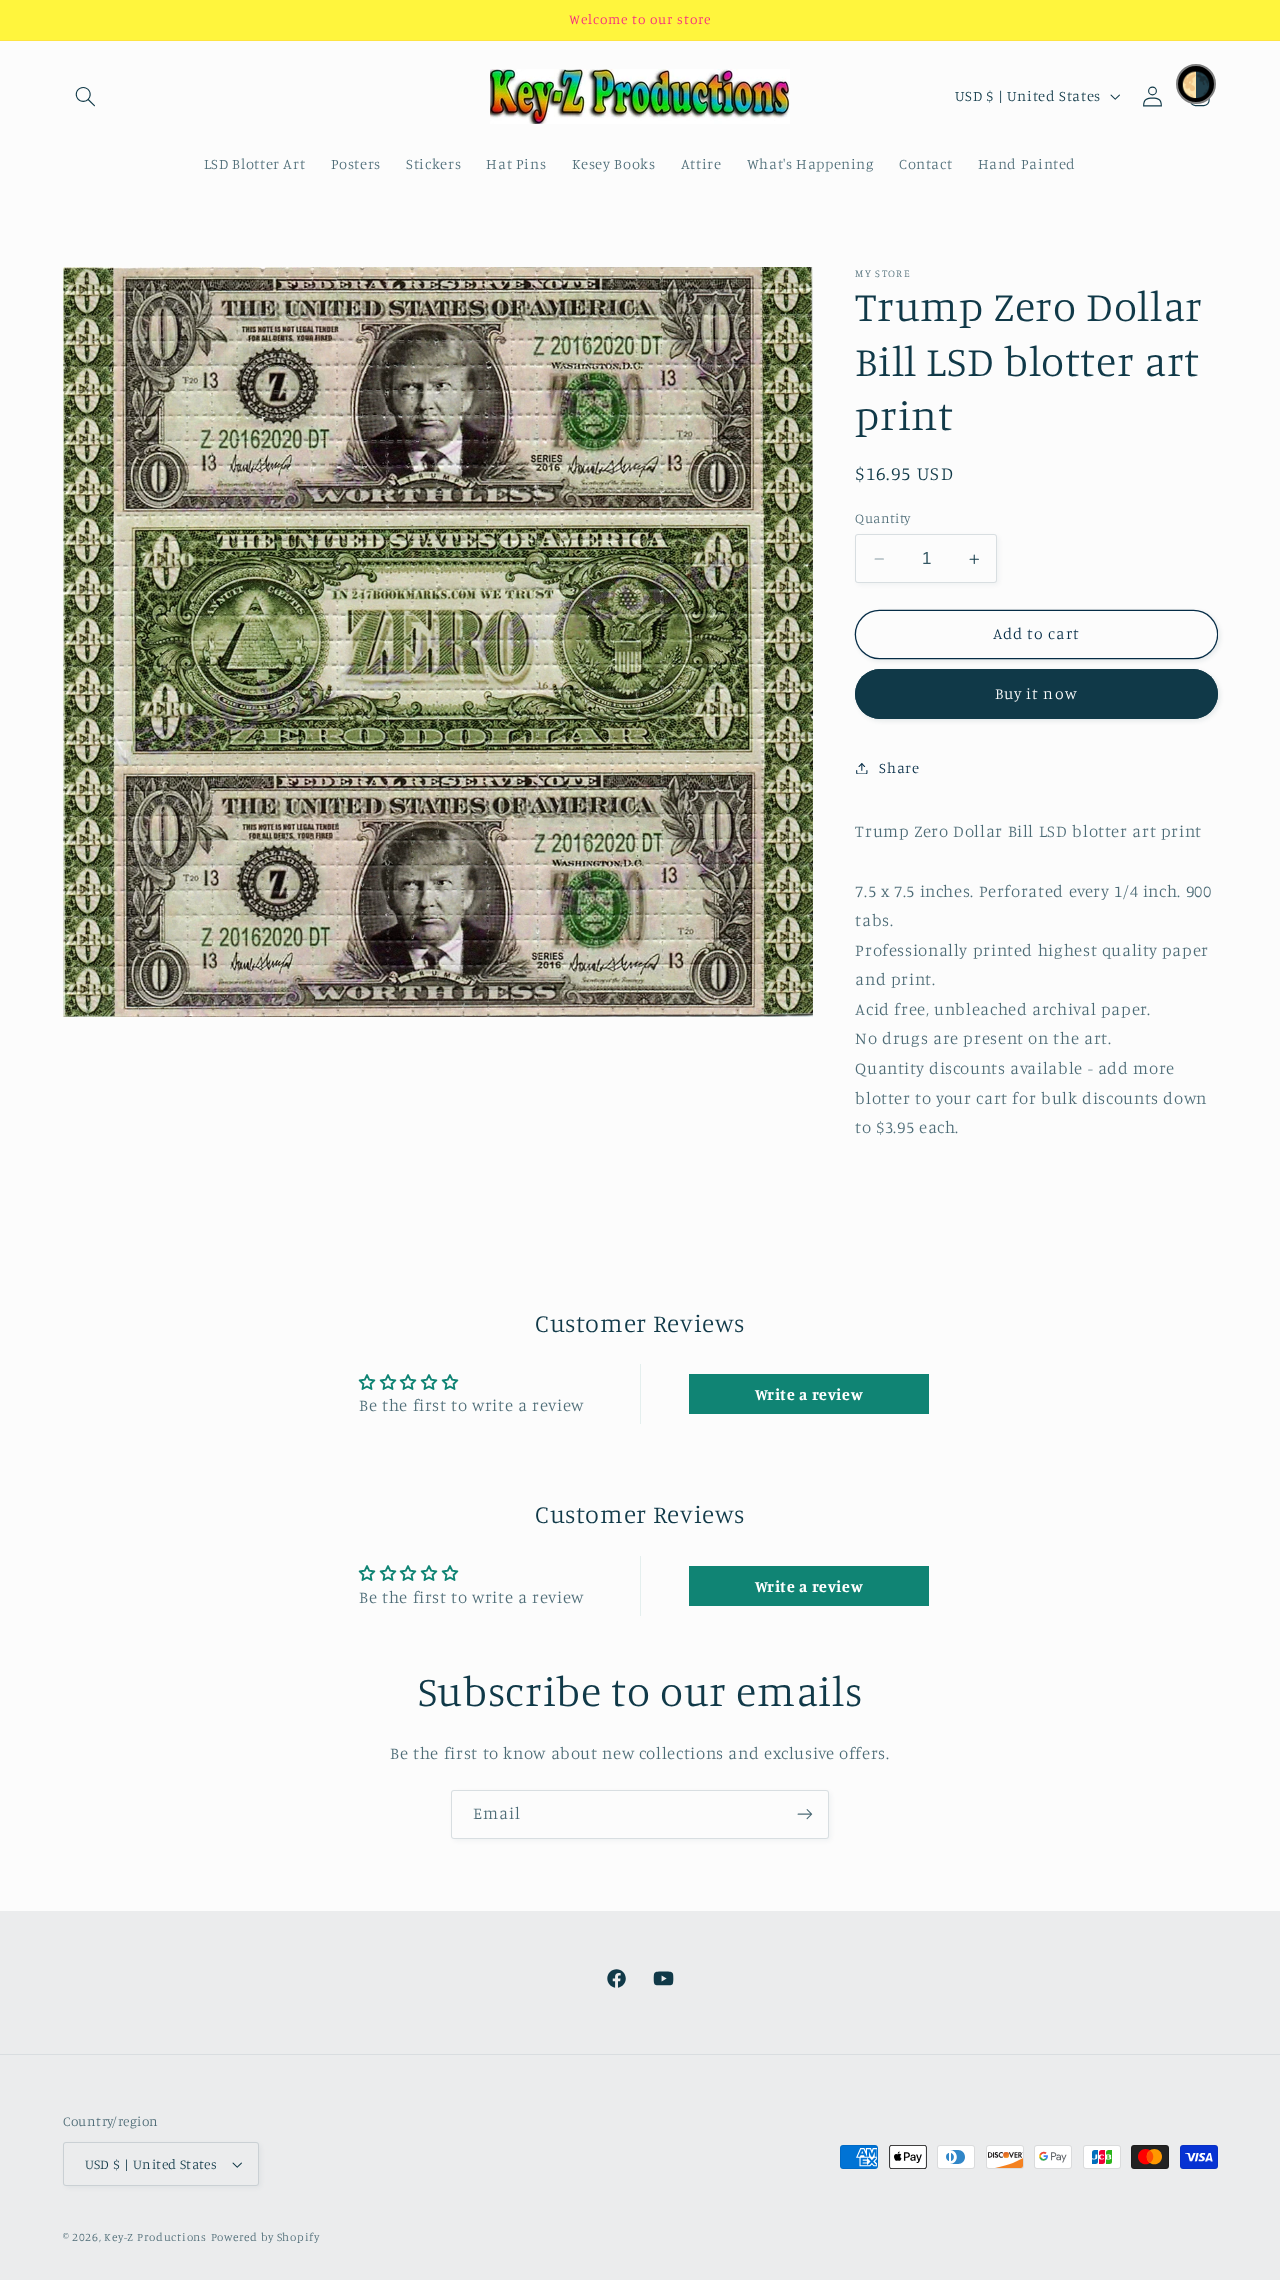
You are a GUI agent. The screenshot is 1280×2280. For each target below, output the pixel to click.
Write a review (809, 1394)
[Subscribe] (805, 1814)
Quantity (882, 518)
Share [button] (899, 767)
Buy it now (1036, 693)
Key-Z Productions (155, 2237)
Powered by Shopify (265, 2237)
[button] (86, 96)
